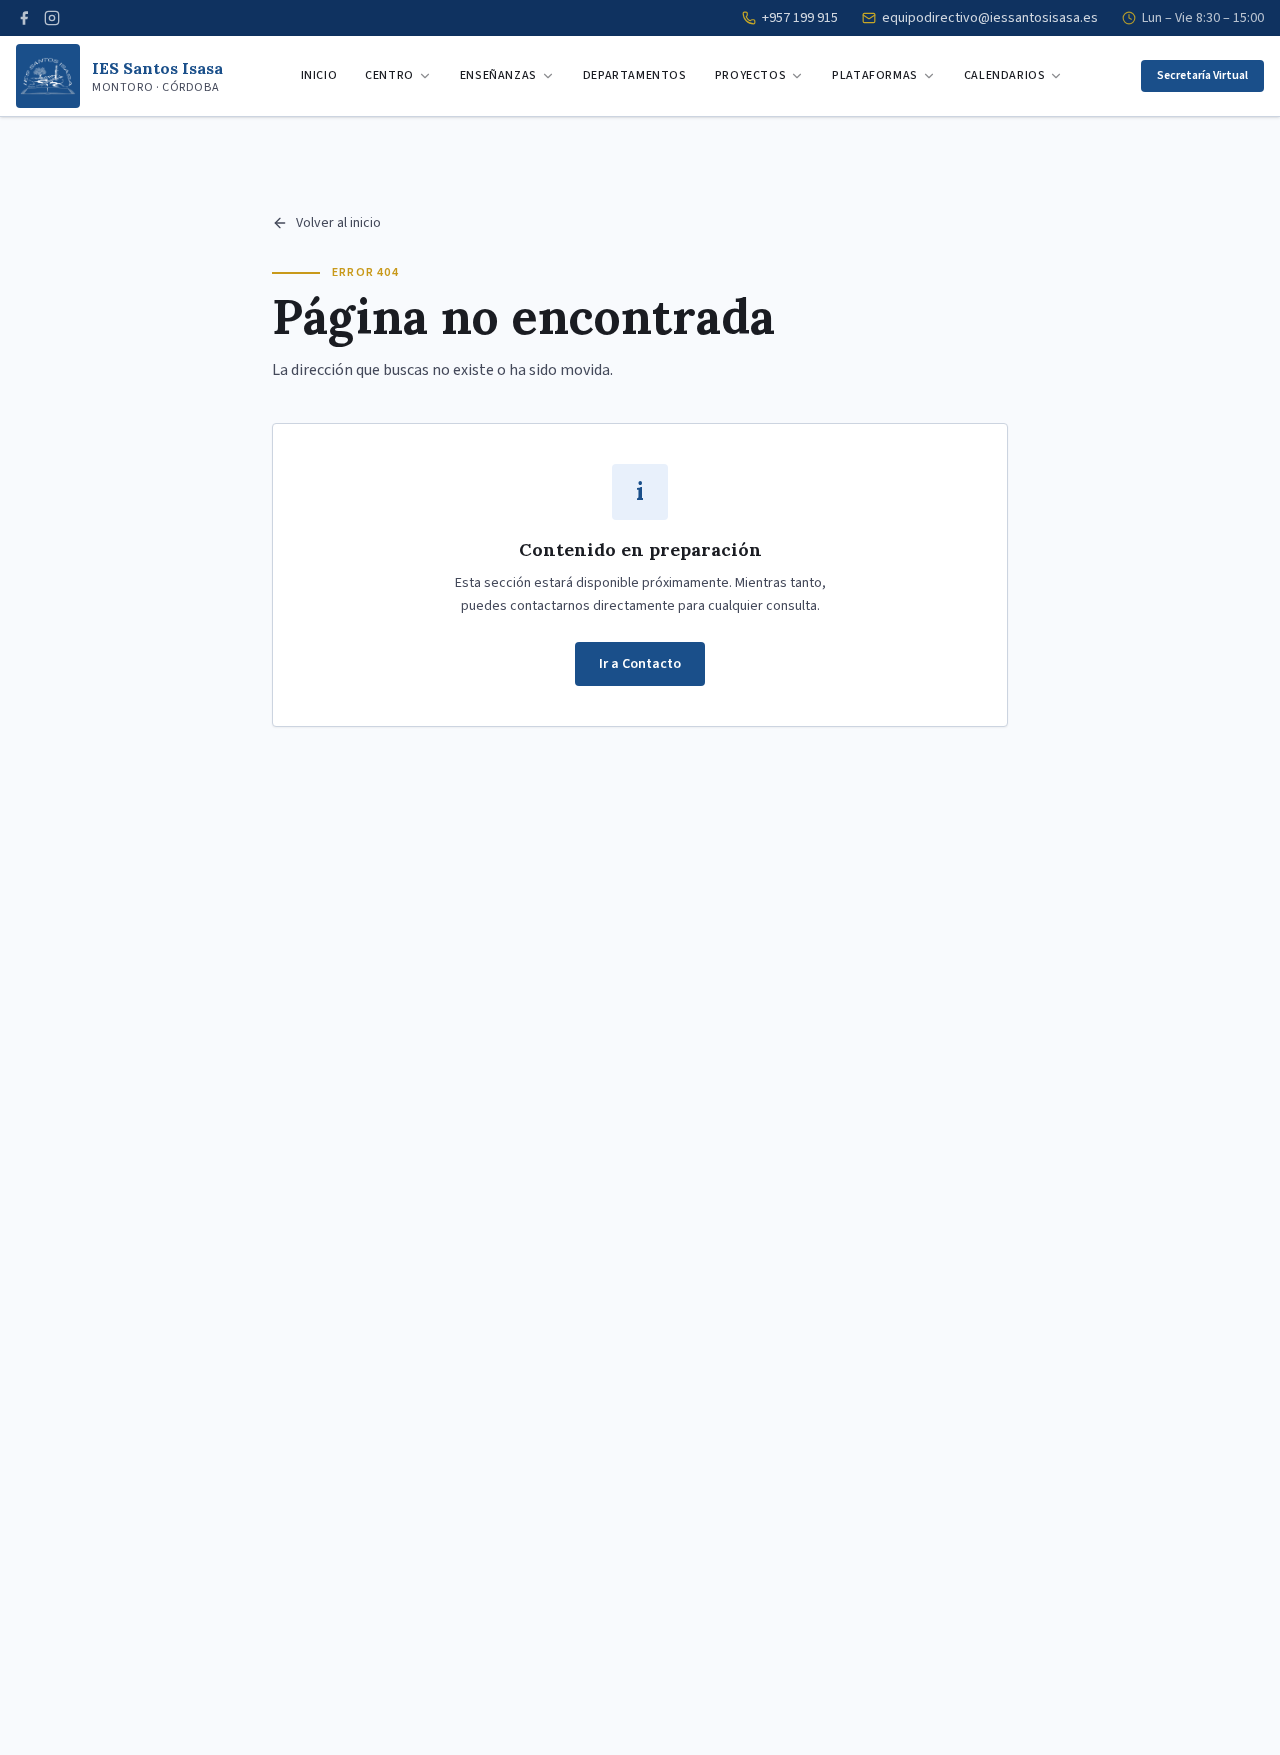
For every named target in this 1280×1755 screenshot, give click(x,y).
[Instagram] (52, 18)
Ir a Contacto (640, 664)
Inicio (319, 75)
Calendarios (1005, 75)
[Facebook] (24, 18)
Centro (389, 75)
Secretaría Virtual (1202, 75)
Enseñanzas (498, 75)
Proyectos (750, 75)
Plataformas (875, 75)
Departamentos (635, 75)
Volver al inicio (338, 223)
